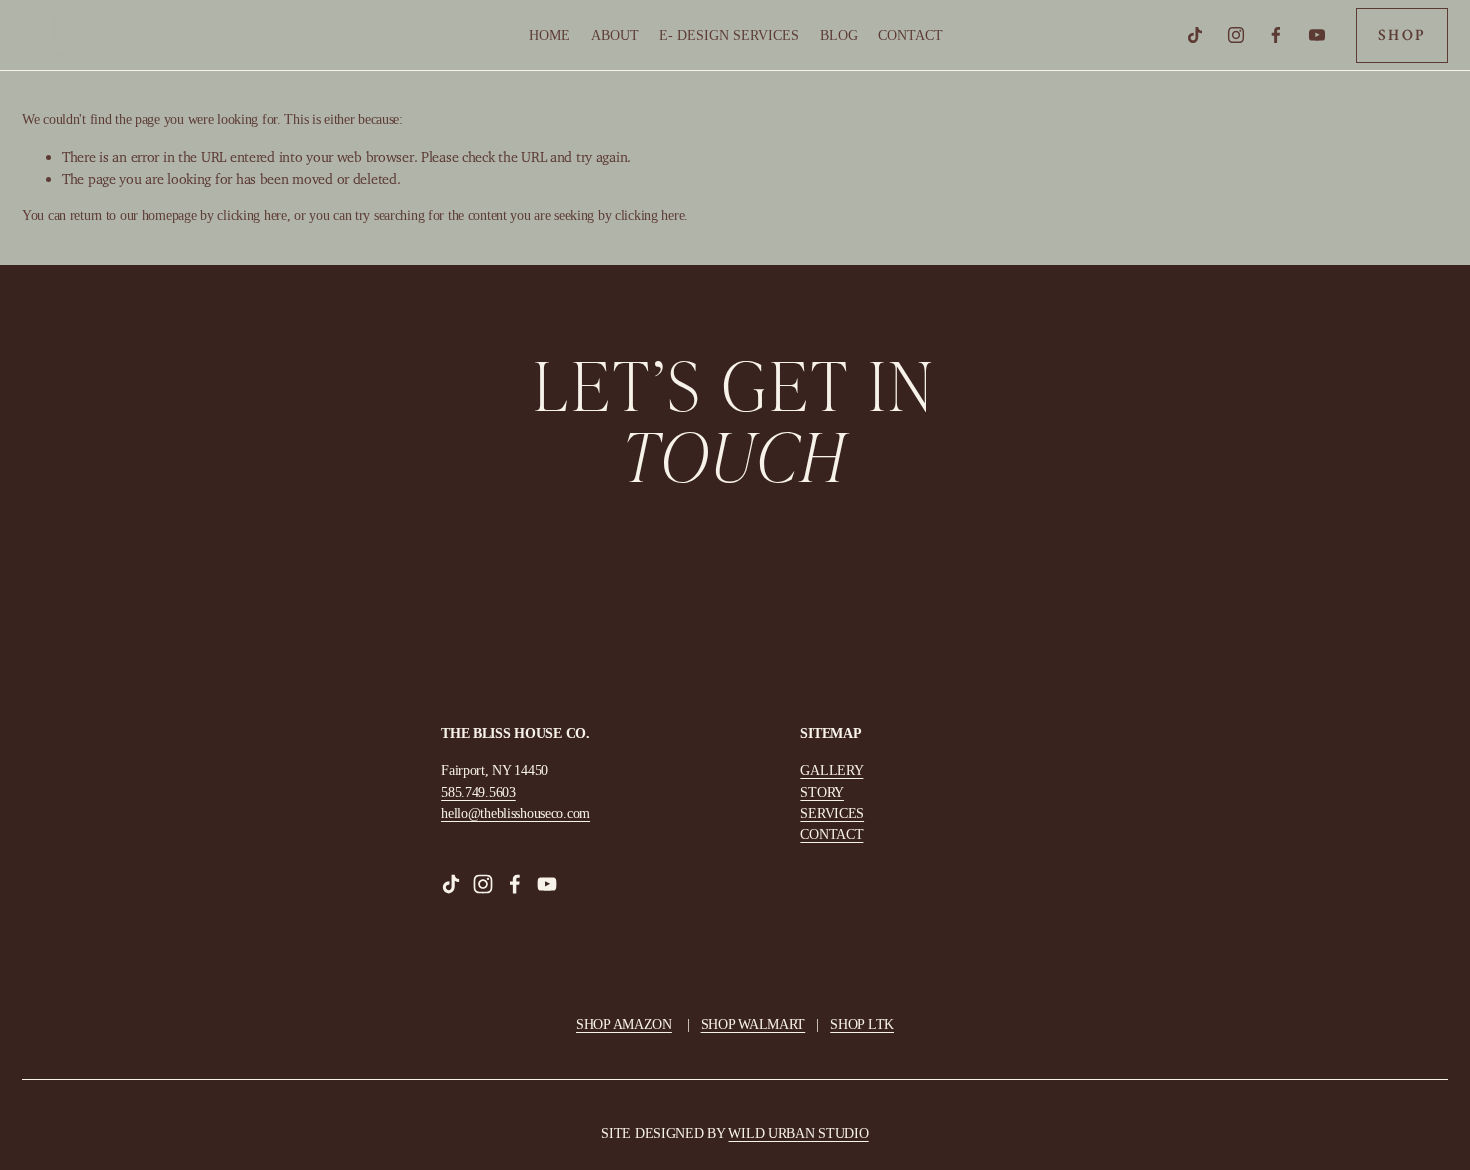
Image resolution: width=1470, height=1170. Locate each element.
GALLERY (831, 770)
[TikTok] (1195, 35)
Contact (910, 35)
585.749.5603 (478, 792)
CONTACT (831, 834)
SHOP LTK (862, 1024)
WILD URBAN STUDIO (798, 1133)
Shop (1402, 35)
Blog (839, 35)
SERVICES (832, 813)
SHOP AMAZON (624, 1024)
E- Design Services (729, 35)
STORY (822, 792)
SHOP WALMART (753, 1024)
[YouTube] (1317, 35)
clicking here (251, 215)
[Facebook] (1276, 35)
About (615, 35)
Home (549, 35)
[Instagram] (1236, 35)
